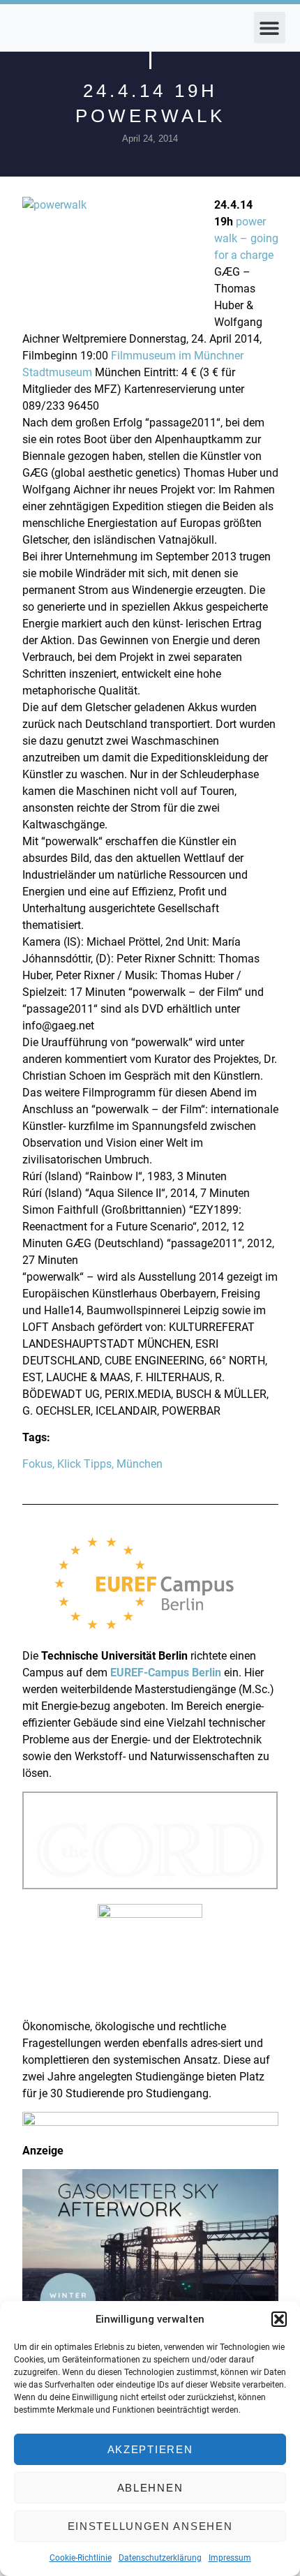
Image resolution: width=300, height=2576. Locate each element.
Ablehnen (150, 2488)
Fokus (37, 1464)
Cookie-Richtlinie (81, 2558)
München (140, 1464)
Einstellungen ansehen (150, 2526)
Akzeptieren (150, 2449)
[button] (279, 2319)
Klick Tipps (84, 1464)
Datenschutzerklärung (160, 2558)
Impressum (230, 2558)
